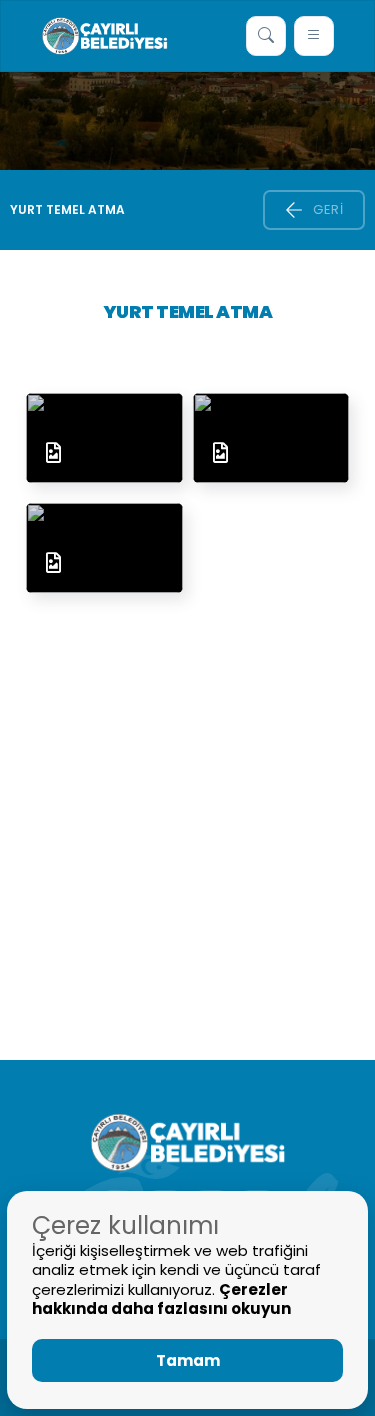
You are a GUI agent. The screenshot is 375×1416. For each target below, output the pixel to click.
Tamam (188, 1360)
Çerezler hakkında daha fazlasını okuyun (161, 1299)
